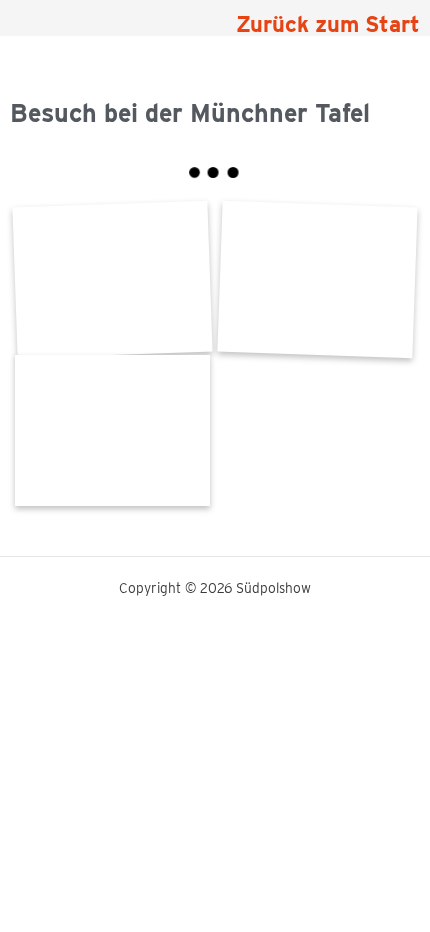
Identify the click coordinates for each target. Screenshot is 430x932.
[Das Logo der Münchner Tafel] (317, 279)
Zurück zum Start (328, 24)
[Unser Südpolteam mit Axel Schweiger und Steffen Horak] (112, 279)
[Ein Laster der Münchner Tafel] (112, 430)
